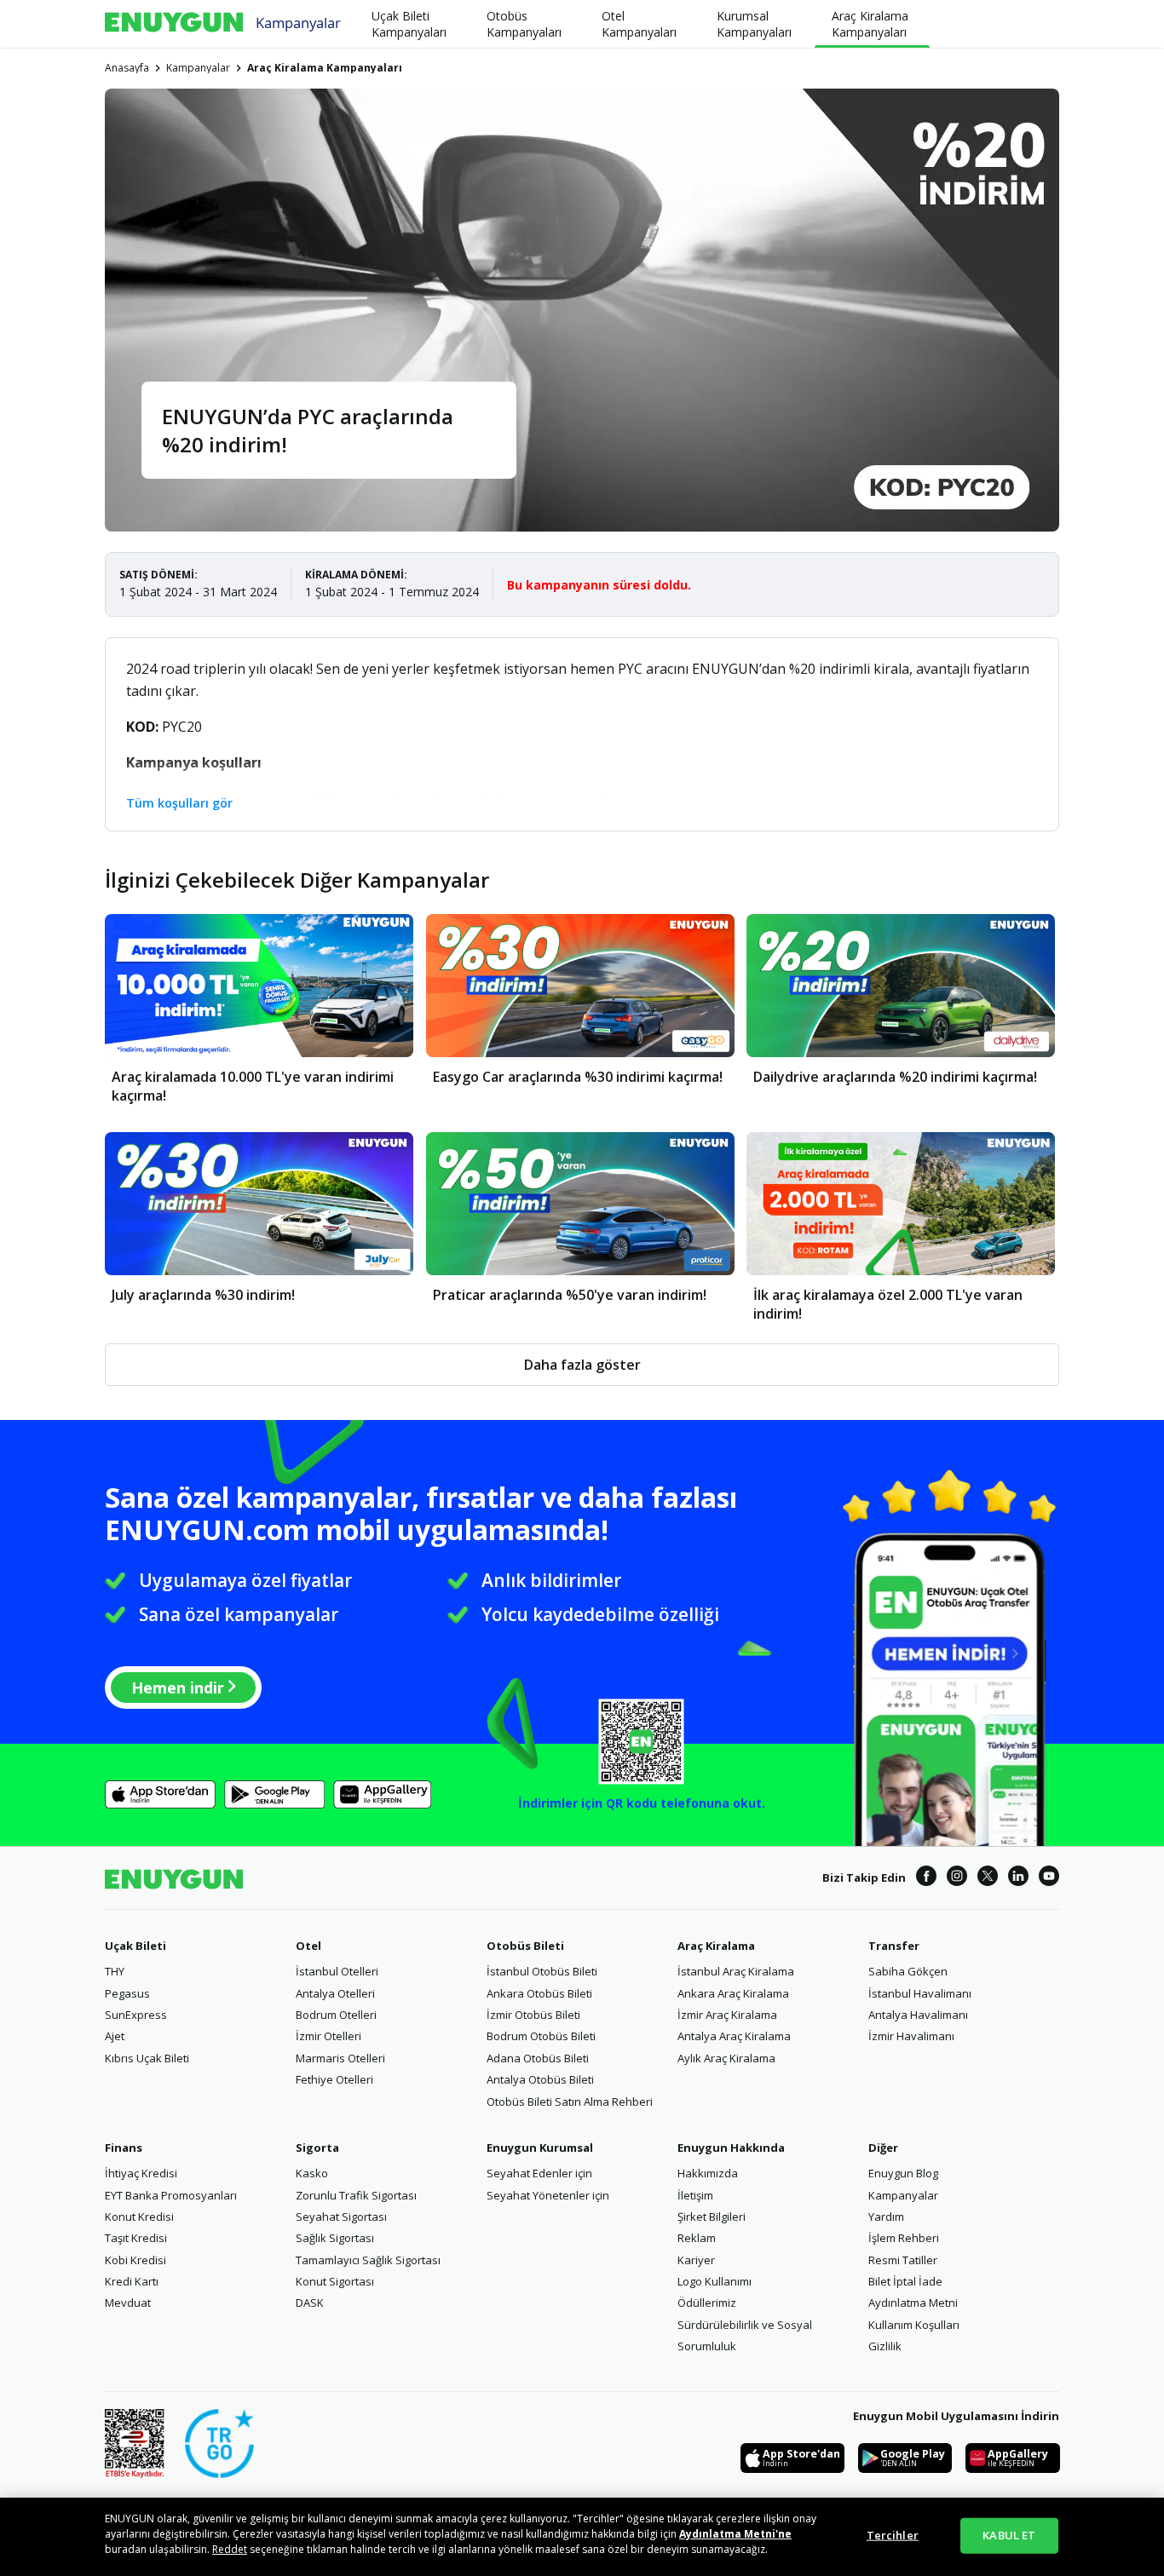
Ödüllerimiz (707, 2303)
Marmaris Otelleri (340, 2058)
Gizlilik (885, 2346)
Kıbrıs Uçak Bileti (147, 2058)
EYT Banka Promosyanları (171, 2195)
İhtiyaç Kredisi (141, 2173)
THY (115, 1971)
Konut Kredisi (139, 2217)
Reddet (230, 2549)
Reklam (697, 2238)
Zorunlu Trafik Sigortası (356, 2195)
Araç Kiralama (716, 1946)
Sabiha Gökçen (908, 1971)
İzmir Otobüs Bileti (533, 2015)
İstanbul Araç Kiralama (736, 1971)
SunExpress (136, 2015)
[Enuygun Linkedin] (1018, 1878)
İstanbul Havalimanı (920, 1993)
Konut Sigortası (335, 2281)
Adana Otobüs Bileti (538, 2058)
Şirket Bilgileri (712, 2217)
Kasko (312, 2173)
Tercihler (893, 2535)
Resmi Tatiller (903, 2260)
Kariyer (696, 2260)
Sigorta (317, 2148)
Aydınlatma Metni (913, 2303)
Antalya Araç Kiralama (734, 2036)
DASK (310, 2303)
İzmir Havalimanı (911, 2036)
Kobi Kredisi (135, 2260)
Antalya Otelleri (335, 1993)
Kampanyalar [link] (198, 68)
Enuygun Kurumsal (540, 2148)
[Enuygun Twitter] (988, 1878)
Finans (124, 2148)
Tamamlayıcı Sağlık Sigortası (368, 2260)
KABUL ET (1009, 2535)
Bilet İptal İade (905, 2281)
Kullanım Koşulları (914, 2325)
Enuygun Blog (903, 2173)
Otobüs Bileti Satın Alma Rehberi (570, 2102)
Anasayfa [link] (127, 68)
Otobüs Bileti (525, 1946)
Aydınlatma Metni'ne (735, 2534)
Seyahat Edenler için (539, 2173)
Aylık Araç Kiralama (726, 2058)
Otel (308, 1946)
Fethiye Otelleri (334, 2079)
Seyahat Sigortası (341, 2217)
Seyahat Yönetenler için (548, 2195)
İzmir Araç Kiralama (727, 2015)
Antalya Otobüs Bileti (540, 2079)
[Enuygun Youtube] (1049, 1878)
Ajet (115, 2036)
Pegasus (127, 1993)
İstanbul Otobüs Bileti (542, 1971)
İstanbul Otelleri (337, 1971)
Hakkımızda (708, 2173)
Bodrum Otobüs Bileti (541, 2036)
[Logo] (174, 24)
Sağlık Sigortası (335, 2238)
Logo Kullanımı (715, 2281)
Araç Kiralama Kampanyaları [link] (325, 68)
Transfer (894, 1946)
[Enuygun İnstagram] (957, 1878)
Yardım (886, 2217)
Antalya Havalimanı (918, 2015)
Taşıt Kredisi (136, 2238)
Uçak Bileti (135, 1946)
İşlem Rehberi (904, 2238)
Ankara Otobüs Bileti (539, 1993)
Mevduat (128, 2303)
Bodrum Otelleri (336, 2015)
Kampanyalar (298, 22)
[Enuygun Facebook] (926, 1878)
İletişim (695, 2195)
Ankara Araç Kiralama (733, 1993)
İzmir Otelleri (328, 2036)
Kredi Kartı (132, 2281)
